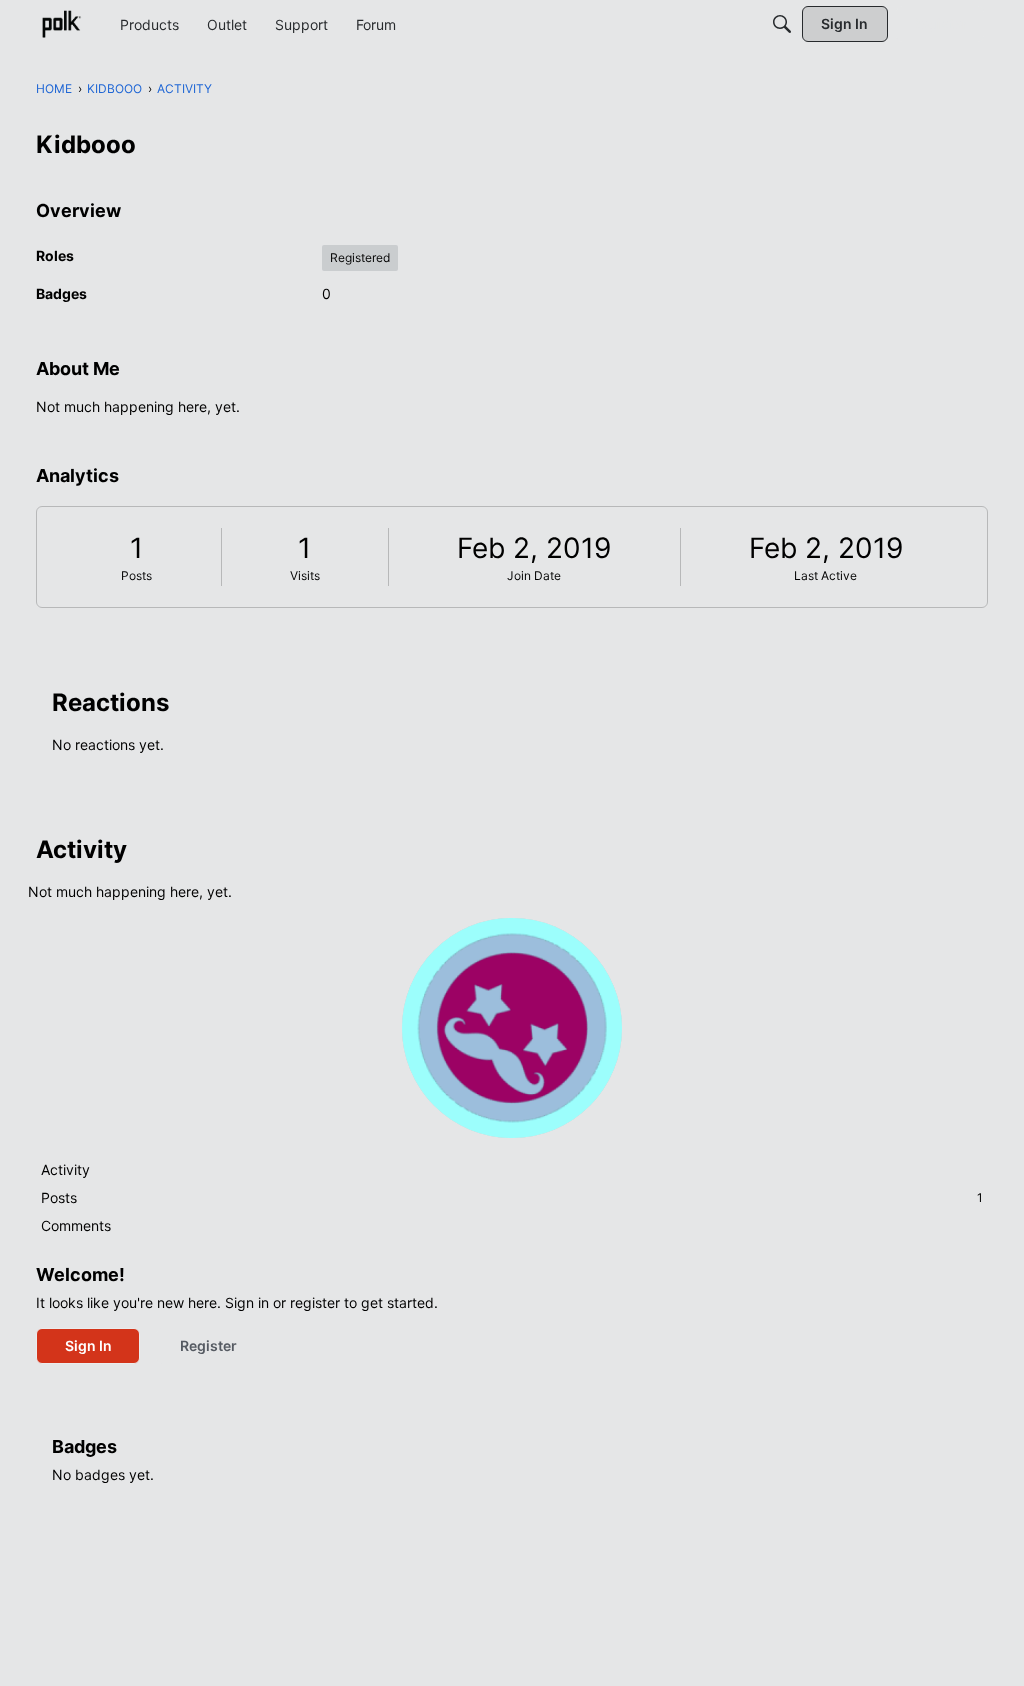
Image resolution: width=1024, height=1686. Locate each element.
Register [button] (208, 1345)
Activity (65, 1169)
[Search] (782, 24)
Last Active (825, 575)
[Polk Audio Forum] (61, 24)
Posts (136, 575)
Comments (76, 1225)
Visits (305, 575)
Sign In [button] (88, 1345)
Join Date (534, 575)
